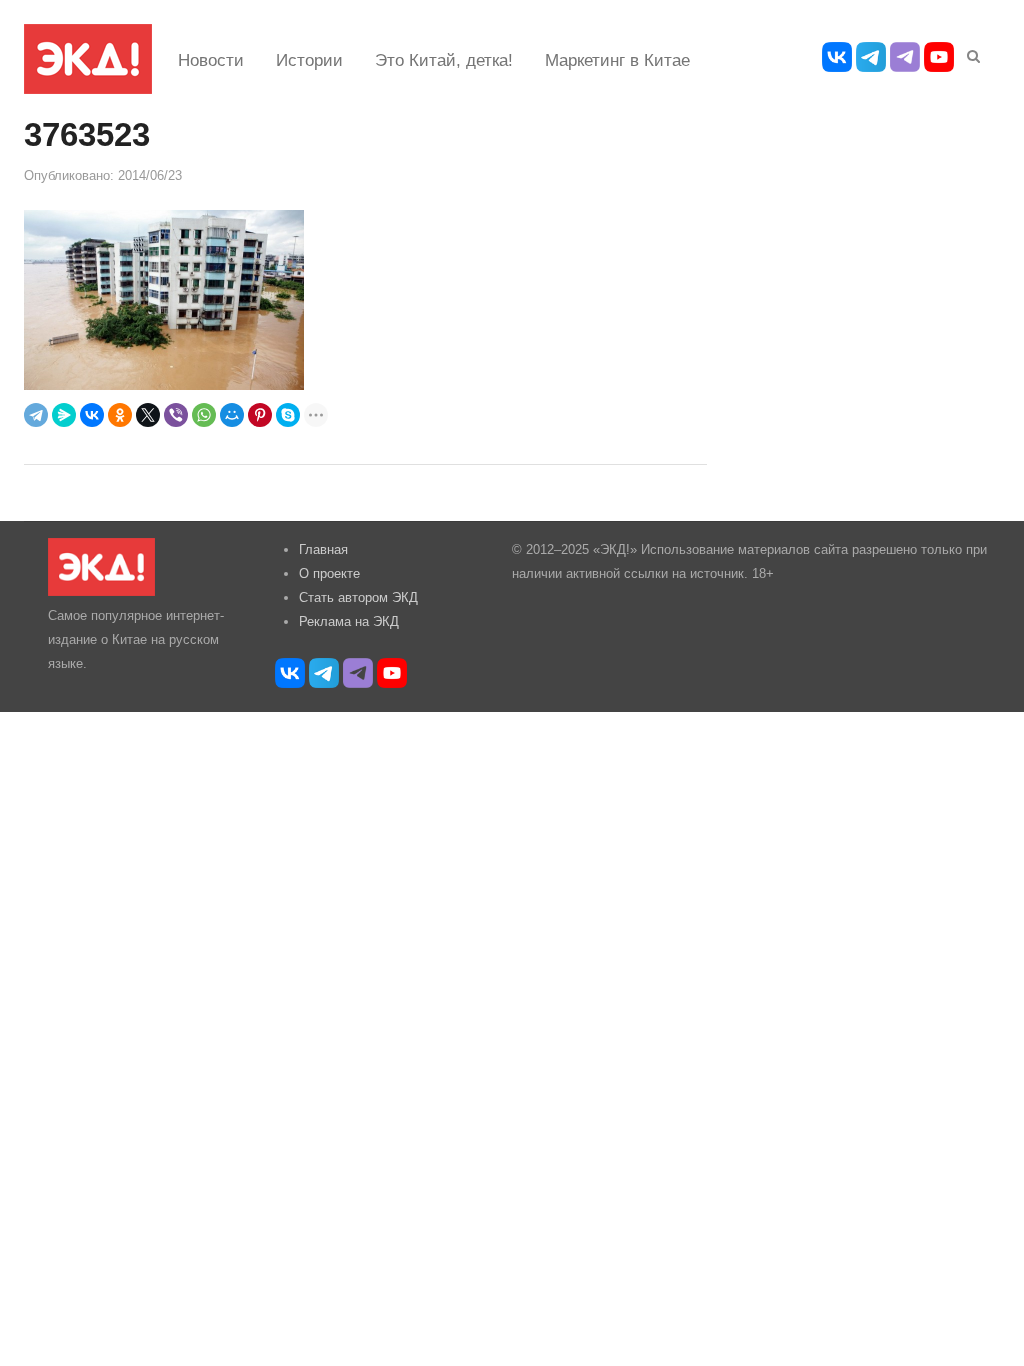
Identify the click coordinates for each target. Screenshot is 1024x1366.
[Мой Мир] (232, 415)
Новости (211, 60)
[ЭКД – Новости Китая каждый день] (88, 59)
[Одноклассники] (120, 415)
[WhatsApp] (204, 415)
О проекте (329, 573)
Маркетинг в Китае (617, 60)
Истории (309, 60)
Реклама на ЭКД (349, 621)
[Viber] (176, 415)
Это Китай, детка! (444, 60)
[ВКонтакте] (92, 415)
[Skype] (288, 415)
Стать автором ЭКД (358, 597)
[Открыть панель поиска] (970, 53)
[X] (148, 415)
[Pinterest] (260, 415)
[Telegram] (36, 415)
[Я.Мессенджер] (64, 415)
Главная (323, 549)
